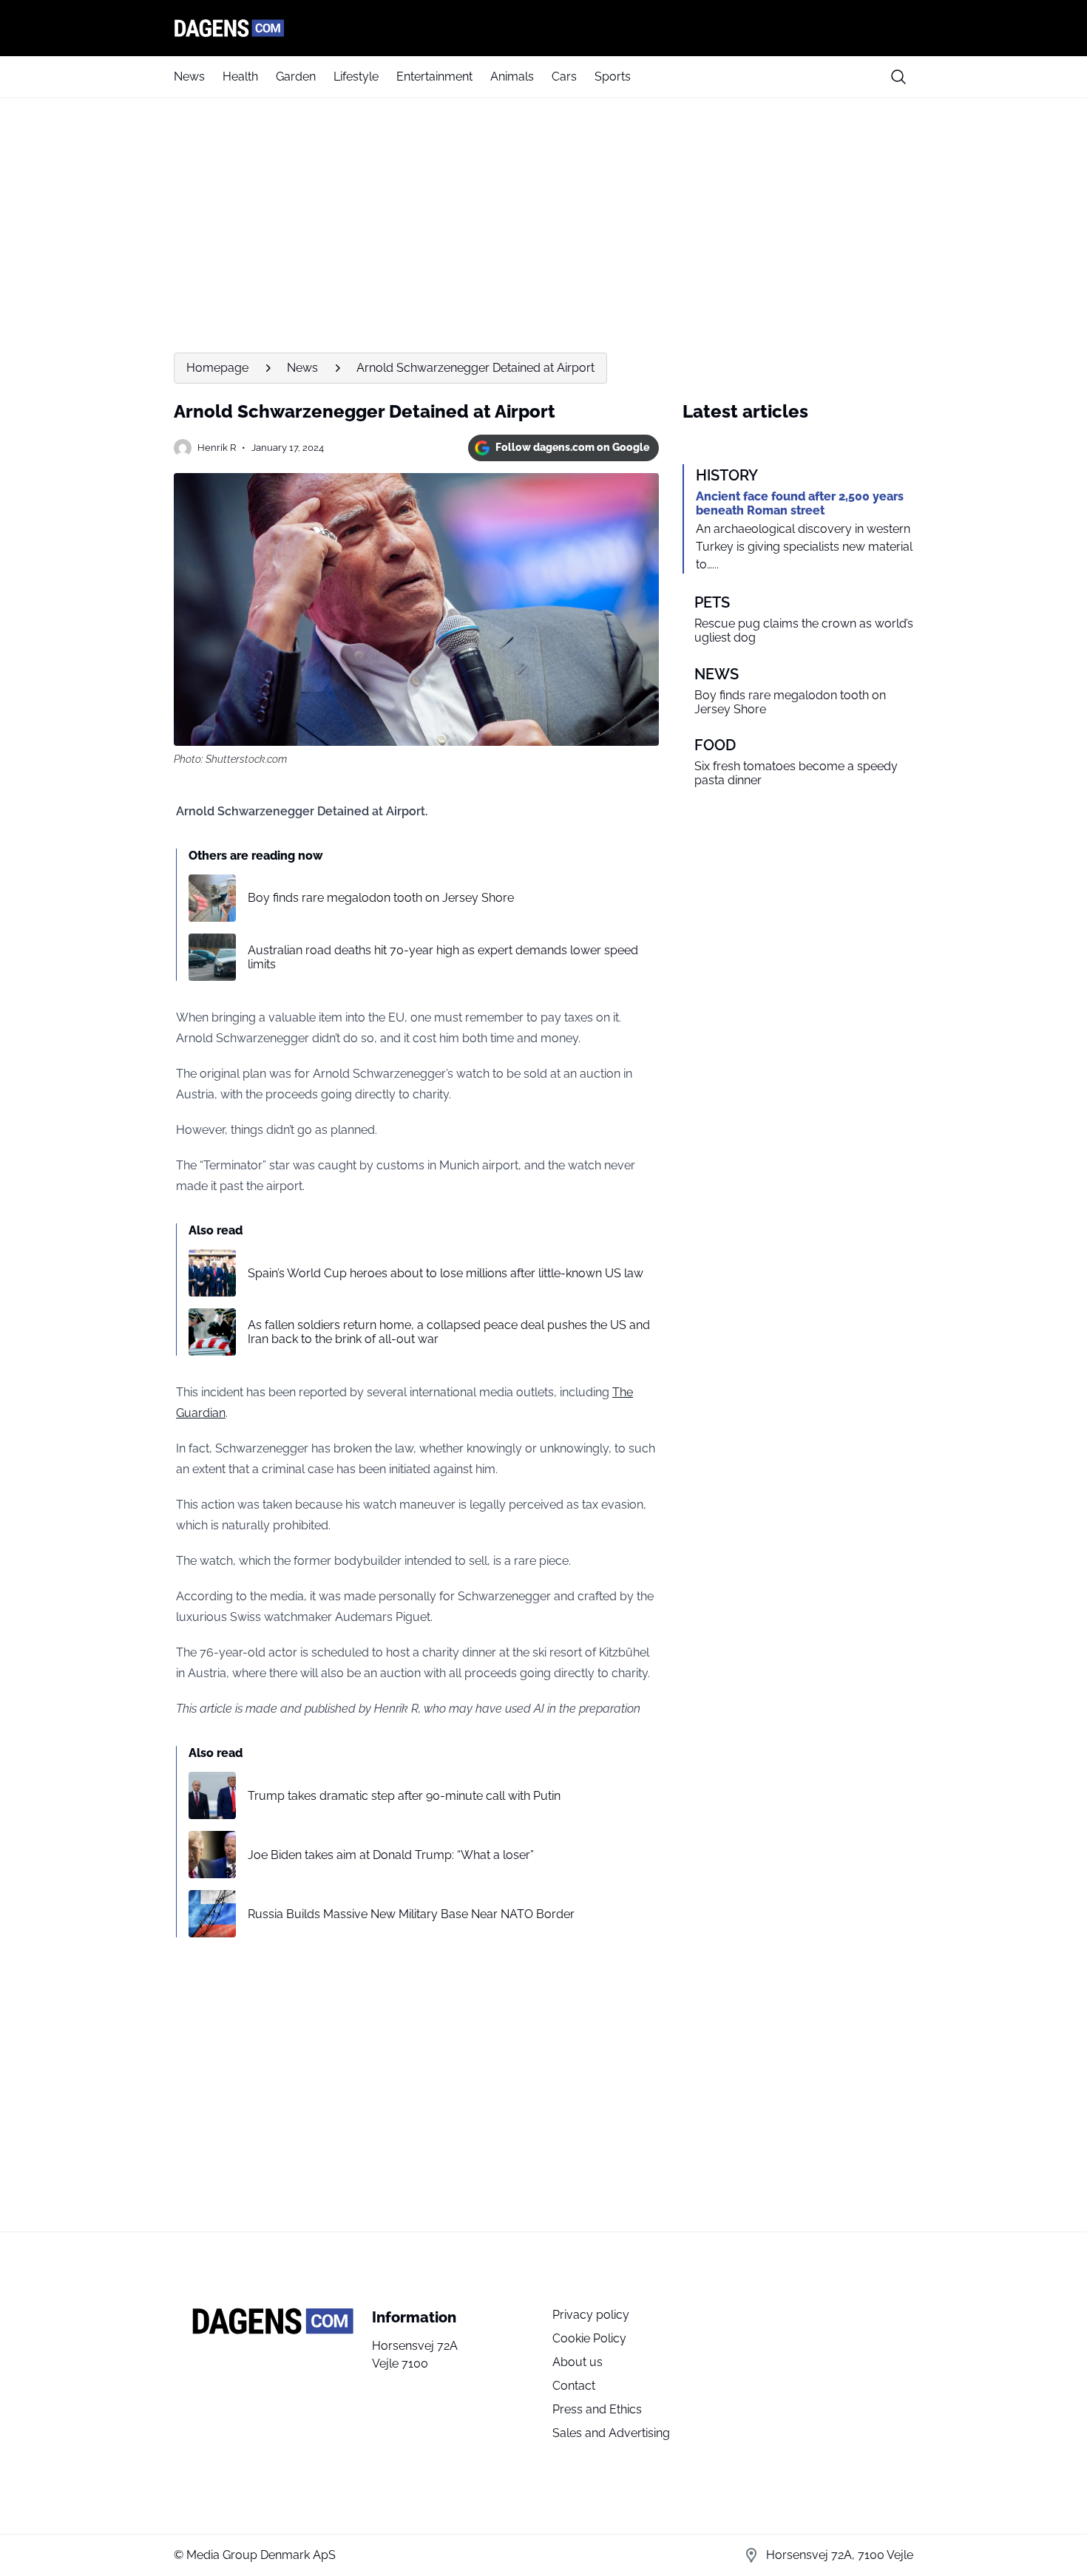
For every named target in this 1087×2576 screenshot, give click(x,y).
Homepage (217, 368)
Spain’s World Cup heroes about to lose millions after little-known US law (446, 1273)
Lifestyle (356, 77)
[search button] (898, 77)
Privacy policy (591, 2315)
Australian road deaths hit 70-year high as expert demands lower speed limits (443, 957)
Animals (512, 77)
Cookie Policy (589, 2338)
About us (578, 2362)
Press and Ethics (597, 2409)
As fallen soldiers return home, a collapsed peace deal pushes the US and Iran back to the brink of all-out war (449, 1332)
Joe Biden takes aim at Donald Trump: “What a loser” (391, 1855)
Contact (574, 2386)
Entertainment (434, 77)
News (189, 77)
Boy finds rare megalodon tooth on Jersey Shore (381, 898)
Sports (613, 77)
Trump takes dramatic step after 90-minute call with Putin (404, 1796)
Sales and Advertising (611, 2433)
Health (240, 77)
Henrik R (217, 448)
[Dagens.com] (543, 28)
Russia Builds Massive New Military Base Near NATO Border (411, 1914)
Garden (296, 77)
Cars (564, 77)
